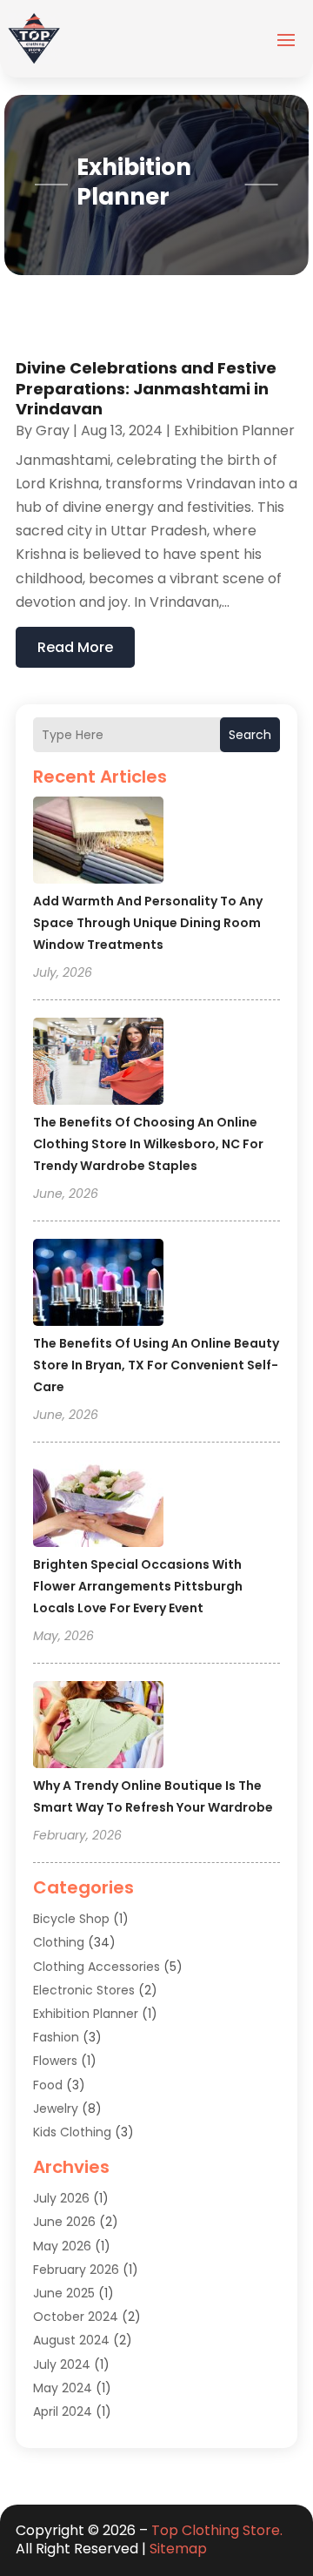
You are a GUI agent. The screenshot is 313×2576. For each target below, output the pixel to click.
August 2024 (71, 2340)
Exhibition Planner (86, 2014)
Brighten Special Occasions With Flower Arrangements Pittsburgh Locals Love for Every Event (138, 1586)
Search (250, 735)
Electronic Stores (84, 1990)
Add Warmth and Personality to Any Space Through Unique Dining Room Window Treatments (148, 923)
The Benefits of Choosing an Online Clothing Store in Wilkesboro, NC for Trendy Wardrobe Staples (148, 1144)
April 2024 (63, 2411)
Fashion (56, 2037)
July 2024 (62, 2364)
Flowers (55, 2061)
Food (48, 2085)
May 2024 (63, 2388)
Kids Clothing (72, 2132)
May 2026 (62, 2246)
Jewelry (56, 2109)
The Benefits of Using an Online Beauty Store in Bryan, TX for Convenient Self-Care (156, 1365)
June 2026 (64, 2222)
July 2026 (61, 2198)
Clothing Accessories (97, 1967)
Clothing (59, 1942)
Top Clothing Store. (217, 2530)
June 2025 (64, 2293)
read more (75, 647)
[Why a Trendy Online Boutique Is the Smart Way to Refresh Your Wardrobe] (98, 1727)
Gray (53, 430)
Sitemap (178, 2549)
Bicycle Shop (71, 1919)
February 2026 (76, 2270)
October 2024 (76, 2317)
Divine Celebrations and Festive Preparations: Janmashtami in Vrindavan (146, 388)
